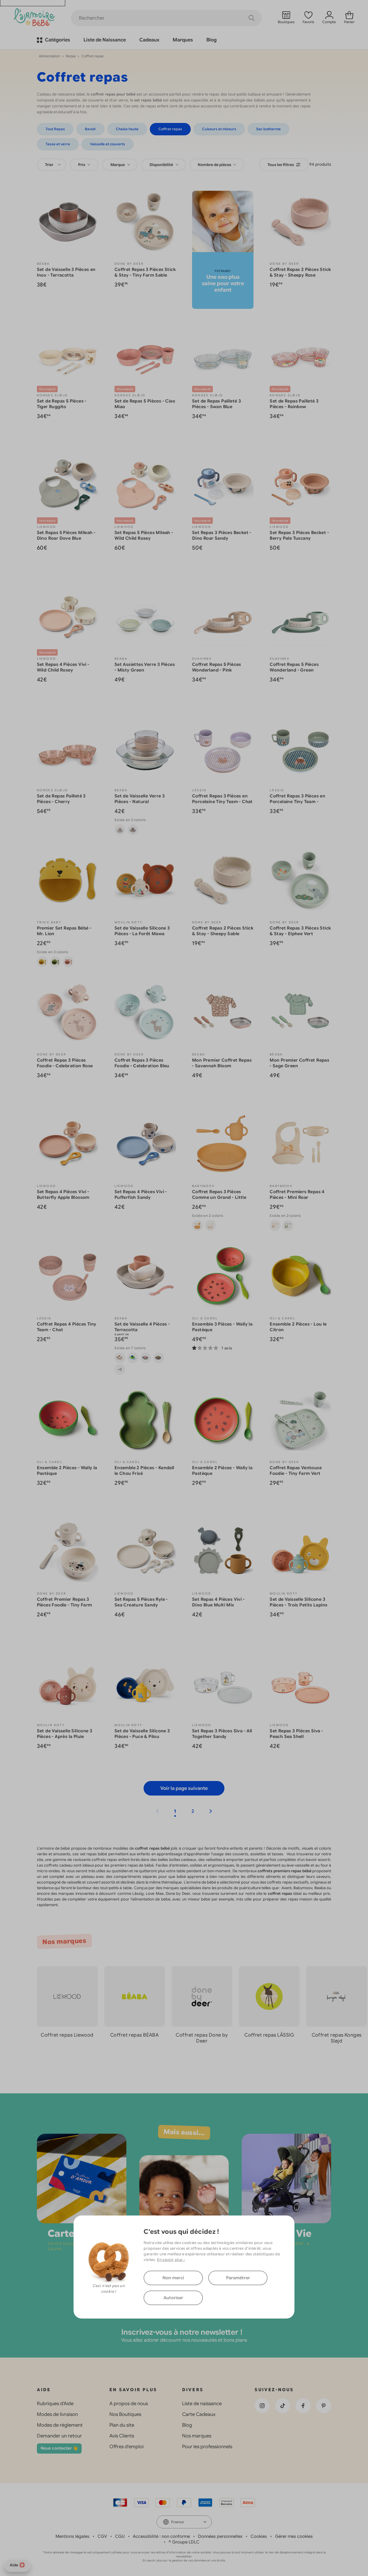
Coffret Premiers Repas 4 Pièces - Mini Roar (297, 1195)
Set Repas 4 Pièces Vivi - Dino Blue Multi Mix (218, 1602)
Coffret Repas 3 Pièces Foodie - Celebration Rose (65, 1063)
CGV (102, 2536)
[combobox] (51, 165)
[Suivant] (211, 1811)
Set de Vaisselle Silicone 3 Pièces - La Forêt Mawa (142, 931)
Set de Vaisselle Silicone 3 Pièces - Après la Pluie (65, 1734)
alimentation (143, 1899)
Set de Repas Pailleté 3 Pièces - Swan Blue (216, 404)
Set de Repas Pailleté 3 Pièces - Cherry (61, 799)
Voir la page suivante (184, 1788)
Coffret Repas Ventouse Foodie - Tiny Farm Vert (296, 1471)
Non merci (173, 2278)
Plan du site (122, 2425)
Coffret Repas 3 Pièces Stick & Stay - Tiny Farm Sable (145, 272)
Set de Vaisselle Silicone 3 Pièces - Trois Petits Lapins (298, 1602)
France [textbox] (177, 2522)
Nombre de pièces (215, 165)
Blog (187, 2425)
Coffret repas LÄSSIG (269, 2035)
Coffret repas (170, 129)
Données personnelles (220, 2536)
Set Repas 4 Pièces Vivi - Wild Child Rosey (63, 667)
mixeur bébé (199, 1899)
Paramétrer (238, 2278)
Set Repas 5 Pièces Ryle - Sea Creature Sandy (141, 1602)
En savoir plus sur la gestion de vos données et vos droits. (184, 2560)
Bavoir (90, 129)
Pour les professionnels (207, 2447)
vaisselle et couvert (84, 1882)
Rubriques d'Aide (55, 2404)
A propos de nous (129, 2404)
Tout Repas (55, 129)
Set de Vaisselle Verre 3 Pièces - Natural (140, 799)
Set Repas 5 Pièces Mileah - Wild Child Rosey (144, 536)
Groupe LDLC (186, 2542)
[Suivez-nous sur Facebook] (303, 2406)
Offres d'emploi (126, 2447)
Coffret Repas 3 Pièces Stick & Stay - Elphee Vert (300, 931)
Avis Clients (122, 2436)
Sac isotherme (268, 129)
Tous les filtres (281, 165)
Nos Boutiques (125, 2414)
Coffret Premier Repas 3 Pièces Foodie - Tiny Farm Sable (65, 1605)
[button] (347, 2059)
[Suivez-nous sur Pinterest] (324, 2406)
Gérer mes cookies (294, 2536)
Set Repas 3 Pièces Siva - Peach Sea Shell (296, 1734)
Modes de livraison (57, 2414)
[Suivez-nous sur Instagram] (262, 2406)
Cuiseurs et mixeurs (219, 129)
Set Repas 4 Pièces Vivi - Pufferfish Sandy (141, 1195)
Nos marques (197, 2436)
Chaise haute (127, 129)
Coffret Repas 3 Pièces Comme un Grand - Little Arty (219, 1197)
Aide (14, 2565)
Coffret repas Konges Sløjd (337, 2038)
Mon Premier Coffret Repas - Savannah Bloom (222, 1063)
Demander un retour (59, 2436)
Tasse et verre (58, 144)
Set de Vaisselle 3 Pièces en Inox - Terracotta (66, 272)
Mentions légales (72, 2536)
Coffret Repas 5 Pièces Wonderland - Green (294, 667)
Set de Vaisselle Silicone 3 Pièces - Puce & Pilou (142, 1734)
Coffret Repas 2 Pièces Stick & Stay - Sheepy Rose (300, 272)
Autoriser (173, 2298)
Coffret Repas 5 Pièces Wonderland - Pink (217, 667)
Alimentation (49, 56)
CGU (120, 2536)
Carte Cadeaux (199, 2414)
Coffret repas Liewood (67, 2035)
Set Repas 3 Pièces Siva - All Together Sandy (222, 1734)
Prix (82, 165)
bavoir (311, 1860)
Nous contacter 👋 (59, 2448)
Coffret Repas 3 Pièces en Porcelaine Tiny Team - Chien (297, 802)
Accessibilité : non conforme (161, 2536)
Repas (71, 56)
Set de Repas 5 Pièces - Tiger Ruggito (62, 404)
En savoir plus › (171, 2260)
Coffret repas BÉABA (135, 2035)
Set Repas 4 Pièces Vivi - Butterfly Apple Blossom (63, 1195)
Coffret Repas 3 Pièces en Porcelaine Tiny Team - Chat (222, 799)
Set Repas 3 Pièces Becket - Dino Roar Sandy (222, 536)
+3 (120, 1369)
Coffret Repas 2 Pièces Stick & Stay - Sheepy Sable (223, 931)
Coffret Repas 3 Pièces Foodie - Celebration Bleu (142, 1063)
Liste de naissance (202, 2404)
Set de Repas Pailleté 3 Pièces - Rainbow (294, 404)
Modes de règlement (60, 2425)
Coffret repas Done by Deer (202, 2038)
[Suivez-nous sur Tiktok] (283, 2406)
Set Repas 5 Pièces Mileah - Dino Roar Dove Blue (66, 536)
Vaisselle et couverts (107, 144)
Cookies (259, 2536)
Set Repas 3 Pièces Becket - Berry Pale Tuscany (299, 536)
